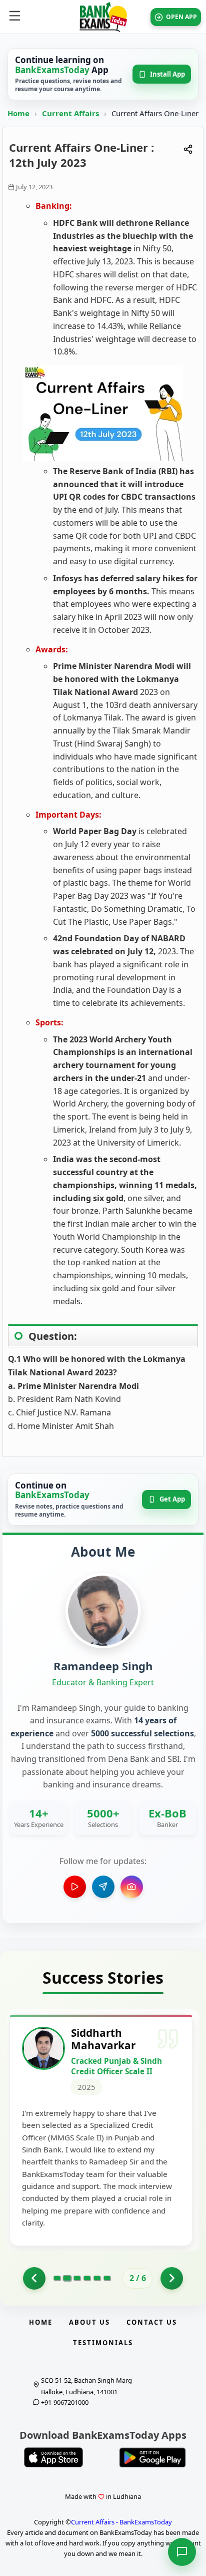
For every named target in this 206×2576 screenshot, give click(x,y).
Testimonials (103, 2343)
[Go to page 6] (107, 2278)
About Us (89, 2322)
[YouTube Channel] (75, 1887)
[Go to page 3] (77, 2278)
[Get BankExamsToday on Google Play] (152, 2457)
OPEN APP (181, 17)
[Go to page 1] (34, 2278)
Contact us (152, 2322)
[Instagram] (132, 1887)
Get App (172, 1499)
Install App (167, 74)
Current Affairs (71, 113)
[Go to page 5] (97, 2278)
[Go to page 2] (67, 2278)
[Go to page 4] (87, 2278)
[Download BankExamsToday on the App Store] (53, 2457)
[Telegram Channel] (103, 1887)
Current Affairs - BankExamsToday (121, 2522)
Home (18, 113)
